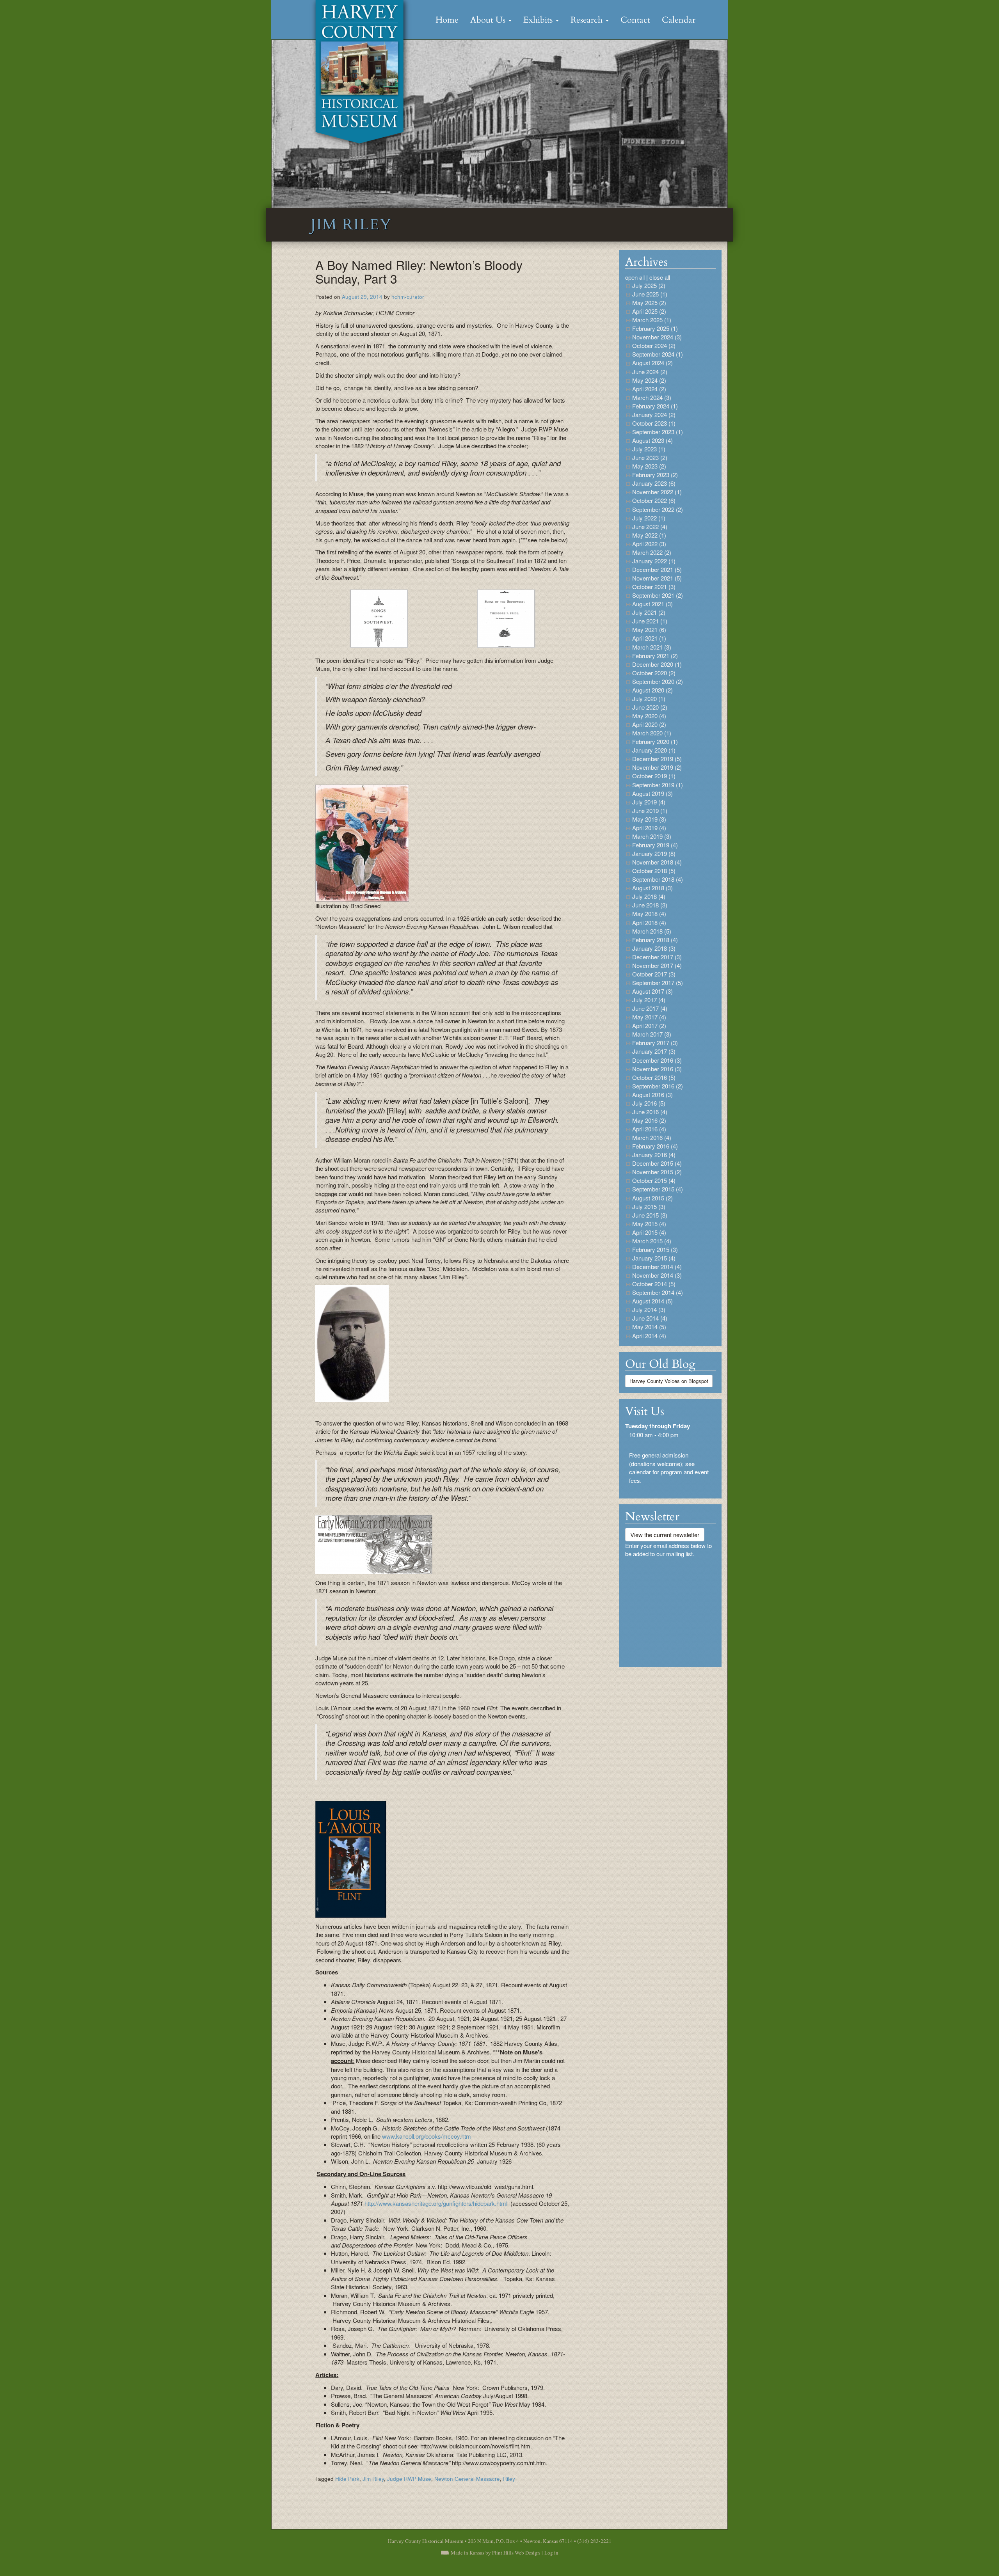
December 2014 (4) (657, 1267)
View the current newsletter (665, 1535)
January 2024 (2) (654, 415)
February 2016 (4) (655, 1146)
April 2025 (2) (649, 311)
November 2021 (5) (657, 578)
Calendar (679, 20)
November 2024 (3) (657, 337)
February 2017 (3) (655, 1043)
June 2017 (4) (650, 1008)
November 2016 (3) (657, 1069)
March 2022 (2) (652, 552)
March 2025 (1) (652, 320)
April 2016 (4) (649, 1129)
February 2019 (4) (655, 845)
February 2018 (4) (655, 940)
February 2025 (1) (655, 328)
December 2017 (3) (657, 957)
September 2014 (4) (658, 1292)
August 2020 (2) (652, 690)
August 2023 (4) (652, 440)
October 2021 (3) (654, 587)
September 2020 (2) (658, 681)
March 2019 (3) (652, 836)
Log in (551, 2553)
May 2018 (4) (649, 913)
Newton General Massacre (467, 2479)
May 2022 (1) (649, 535)
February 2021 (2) (655, 656)
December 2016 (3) (657, 1060)
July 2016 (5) (649, 1103)
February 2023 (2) (655, 475)
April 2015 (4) (649, 1232)
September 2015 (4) (658, 1189)
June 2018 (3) (650, 905)
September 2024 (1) (658, 354)
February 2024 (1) (655, 406)
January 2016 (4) (654, 1155)
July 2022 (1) (649, 518)
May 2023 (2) (649, 466)
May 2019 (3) (649, 819)
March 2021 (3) (652, 647)
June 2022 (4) (650, 526)
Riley (509, 2479)
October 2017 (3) (654, 974)
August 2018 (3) (652, 888)
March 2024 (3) (652, 397)
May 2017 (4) (649, 1017)
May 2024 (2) (649, 380)
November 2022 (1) (657, 492)
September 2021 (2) (658, 595)
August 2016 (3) (652, 1094)
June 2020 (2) (650, 707)
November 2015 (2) (657, 1172)
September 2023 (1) (658, 432)
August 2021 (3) (652, 604)
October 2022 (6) (654, 500)
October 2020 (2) (654, 673)
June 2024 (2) (650, 372)
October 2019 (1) (654, 776)
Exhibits (539, 20)
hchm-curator (408, 297)
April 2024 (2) (649, 389)
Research (588, 20)
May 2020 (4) (649, 716)
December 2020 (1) (657, 664)
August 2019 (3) (652, 793)
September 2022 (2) (658, 509)
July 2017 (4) (649, 1000)
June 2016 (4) (650, 1112)
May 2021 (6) (649, 629)
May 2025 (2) (649, 303)
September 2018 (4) (658, 879)
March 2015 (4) (652, 1241)
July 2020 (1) (649, 699)
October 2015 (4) (654, 1180)
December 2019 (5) (657, 759)
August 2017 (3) (652, 991)
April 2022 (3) (649, 544)
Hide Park (347, 2479)
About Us (489, 20)
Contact (635, 20)
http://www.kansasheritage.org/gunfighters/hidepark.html (436, 2203)
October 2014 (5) (654, 1284)
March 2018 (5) (652, 931)
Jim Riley (373, 2479)
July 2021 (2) (649, 612)
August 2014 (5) (652, 1301)
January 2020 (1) (654, 750)
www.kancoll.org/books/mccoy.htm (427, 2136)
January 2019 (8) (654, 853)
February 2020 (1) (655, 741)
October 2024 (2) (654, 345)
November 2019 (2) (657, 767)
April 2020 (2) (649, 724)
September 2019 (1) (658, 785)
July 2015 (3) (649, 1206)
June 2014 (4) (650, 1318)
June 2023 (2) (650, 457)
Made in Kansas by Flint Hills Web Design (495, 2553)
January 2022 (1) (654, 561)
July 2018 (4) (649, 896)
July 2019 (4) (649, 802)
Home (447, 20)
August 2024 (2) (652, 363)
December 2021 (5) (657, 569)
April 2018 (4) (649, 922)
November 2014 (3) (657, 1275)
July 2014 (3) (649, 1309)
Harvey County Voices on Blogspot (669, 1381)
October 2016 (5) (654, 1077)
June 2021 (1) (650, 621)
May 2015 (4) (649, 1224)
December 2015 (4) (657, 1163)
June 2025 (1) (650, 294)
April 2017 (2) (649, 1025)
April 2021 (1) (649, 638)
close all (660, 277)
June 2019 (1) (650, 810)
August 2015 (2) (652, 1198)
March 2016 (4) (652, 1137)
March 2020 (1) (652, 733)
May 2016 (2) (649, 1120)
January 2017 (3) (654, 1051)
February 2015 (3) (655, 1249)
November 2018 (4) (657, 862)
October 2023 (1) (654, 423)
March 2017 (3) (652, 1034)
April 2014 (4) (649, 1336)
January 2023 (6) (654, 483)
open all (635, 277)
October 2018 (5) (654, 871)
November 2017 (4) (657, 965)
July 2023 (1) (649, 449)
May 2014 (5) (649, 1327)
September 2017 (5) (658, 983)
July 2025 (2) (649, 285)
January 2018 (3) (654, 948)
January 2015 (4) (654, 1258)
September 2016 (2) (658, 1086)
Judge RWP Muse (409, 2479)
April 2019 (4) (649, 828)
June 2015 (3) (650, 1215)
